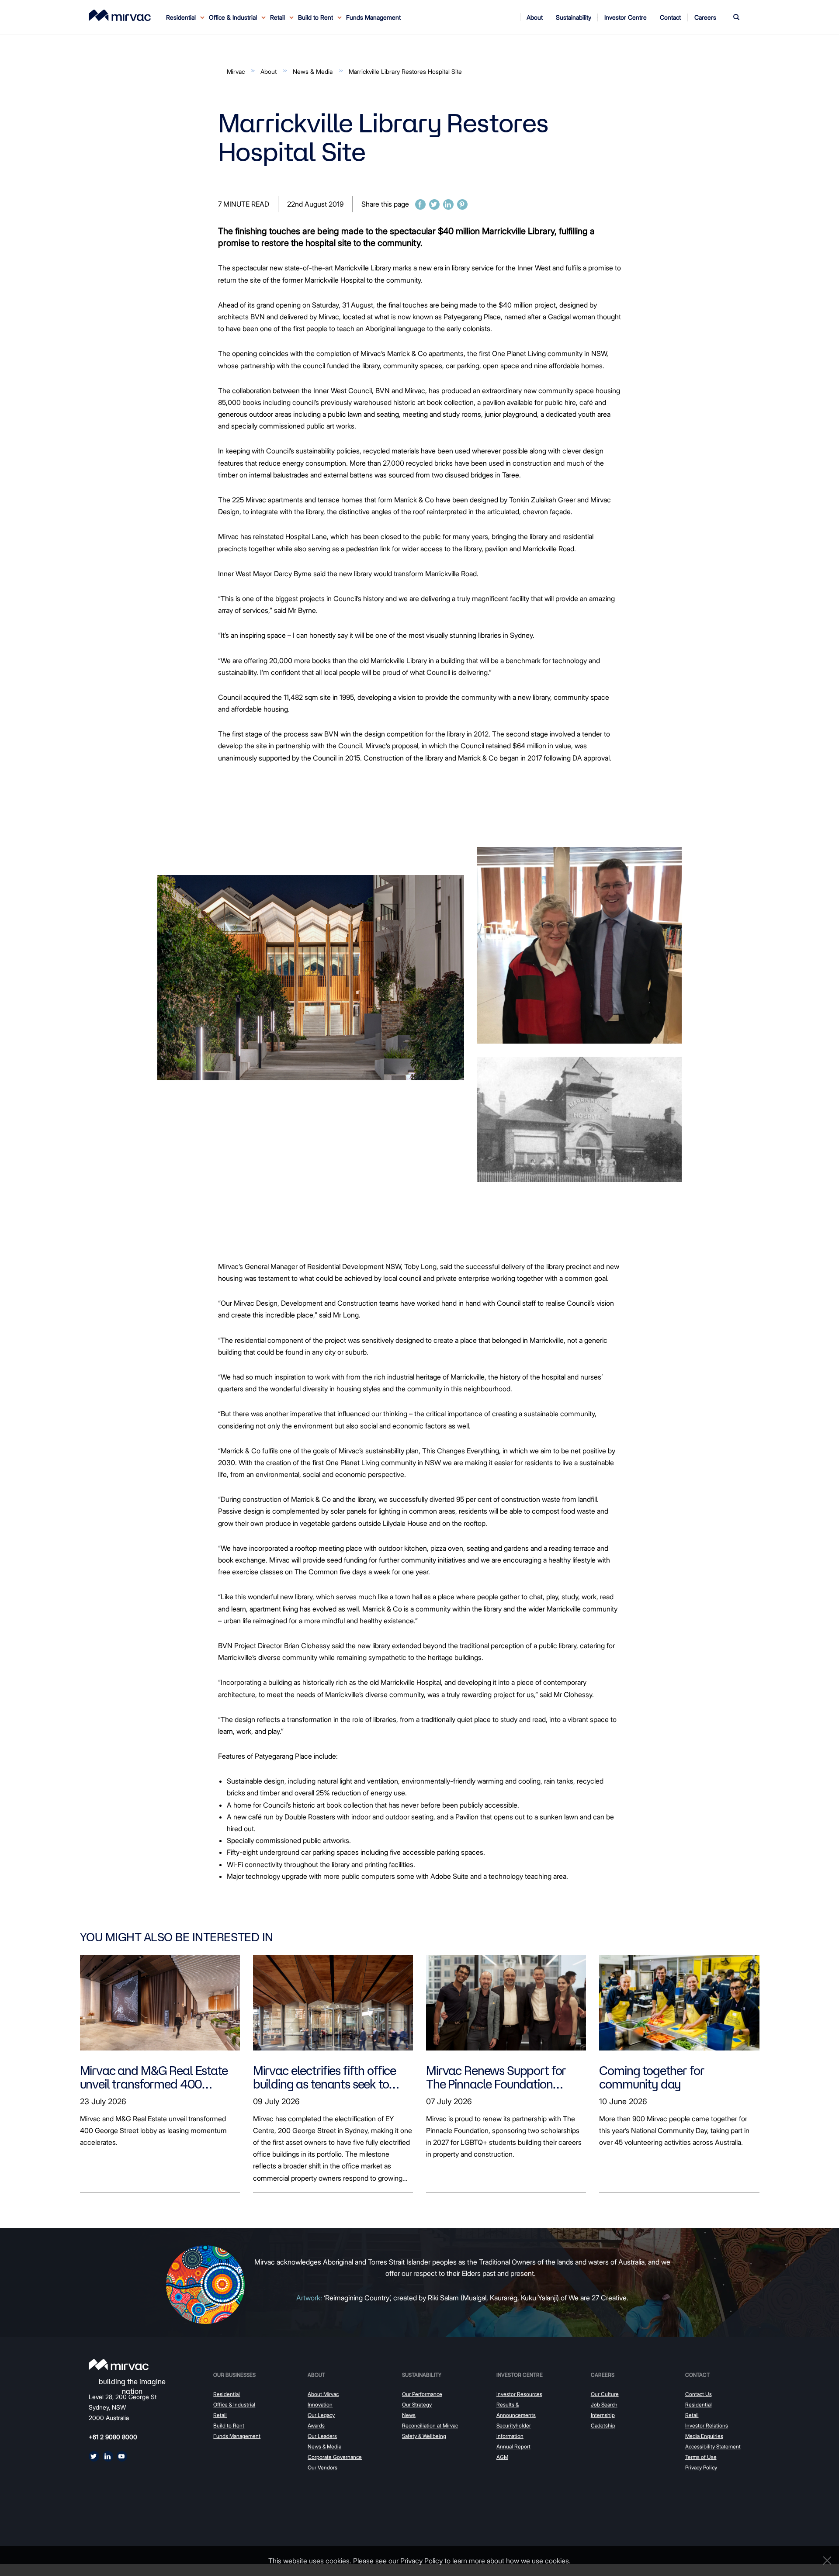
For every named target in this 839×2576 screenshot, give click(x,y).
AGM (502, 2457)
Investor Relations (707, 2426)
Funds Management (373, 17)
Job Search (604, 2405)
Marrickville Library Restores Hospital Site (405, 71)
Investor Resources (519, 2394)
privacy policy (421, 2561)
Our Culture (605, 2394)
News (409, 2415)
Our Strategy (417, 2405)
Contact (697, 2375)
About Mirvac (323, 2394)
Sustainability (422, 2375)
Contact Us (699, 2394)
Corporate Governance (335, 2457)
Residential (227, 2394)
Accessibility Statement (713, 2446)
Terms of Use (701, 2457)
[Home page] (119, 2365)
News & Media (313, 71)
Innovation (320, 2405)
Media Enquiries (704, 2436)
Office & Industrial (234, 2405)
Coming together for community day (652, 2077)
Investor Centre (520, 2375)
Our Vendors (322, 2467)
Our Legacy (321, 2415)
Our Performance (422, 2394)
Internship (603, 2415)
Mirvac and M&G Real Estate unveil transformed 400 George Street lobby (154, 2077)
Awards (316, 2426)
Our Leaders (322, 2436)
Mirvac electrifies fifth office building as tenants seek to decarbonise (324, 2077)
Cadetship (603, 2426)
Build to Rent (229, 2426)
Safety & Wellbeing (424, 2436)
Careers (603, 2375)
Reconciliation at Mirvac (430, 2426)
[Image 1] (120, 15)
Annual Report (513, 2446)
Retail (220, 2415)
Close (825, 2560)
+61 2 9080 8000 (113, 2437)
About (269, 71)
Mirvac (236, 71)
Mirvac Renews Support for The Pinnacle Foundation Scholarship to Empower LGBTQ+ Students (496, 2077)
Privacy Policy (701, 2467)
